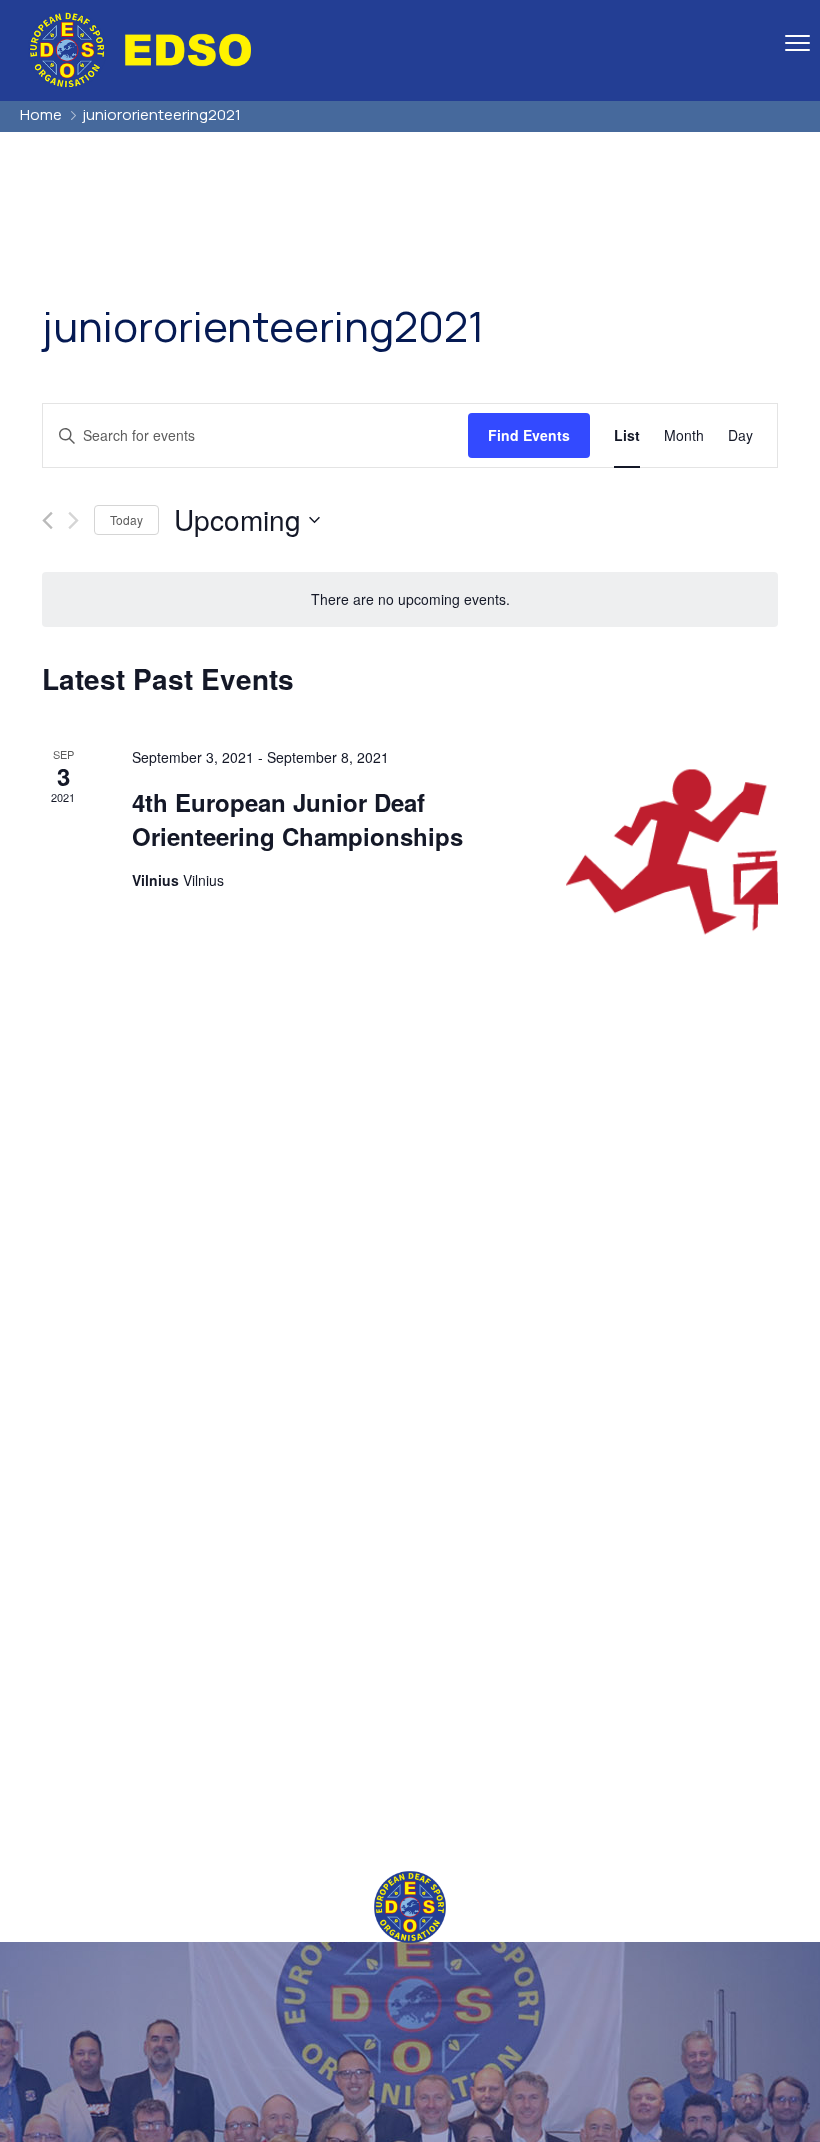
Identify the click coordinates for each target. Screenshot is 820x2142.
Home (41, 114)
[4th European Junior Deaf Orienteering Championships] (672, 852)
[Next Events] (73, 520)
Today (126, 519)
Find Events (529, 435)
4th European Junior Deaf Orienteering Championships (297, 819)
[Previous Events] (47, 520)
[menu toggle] (797, 42)
